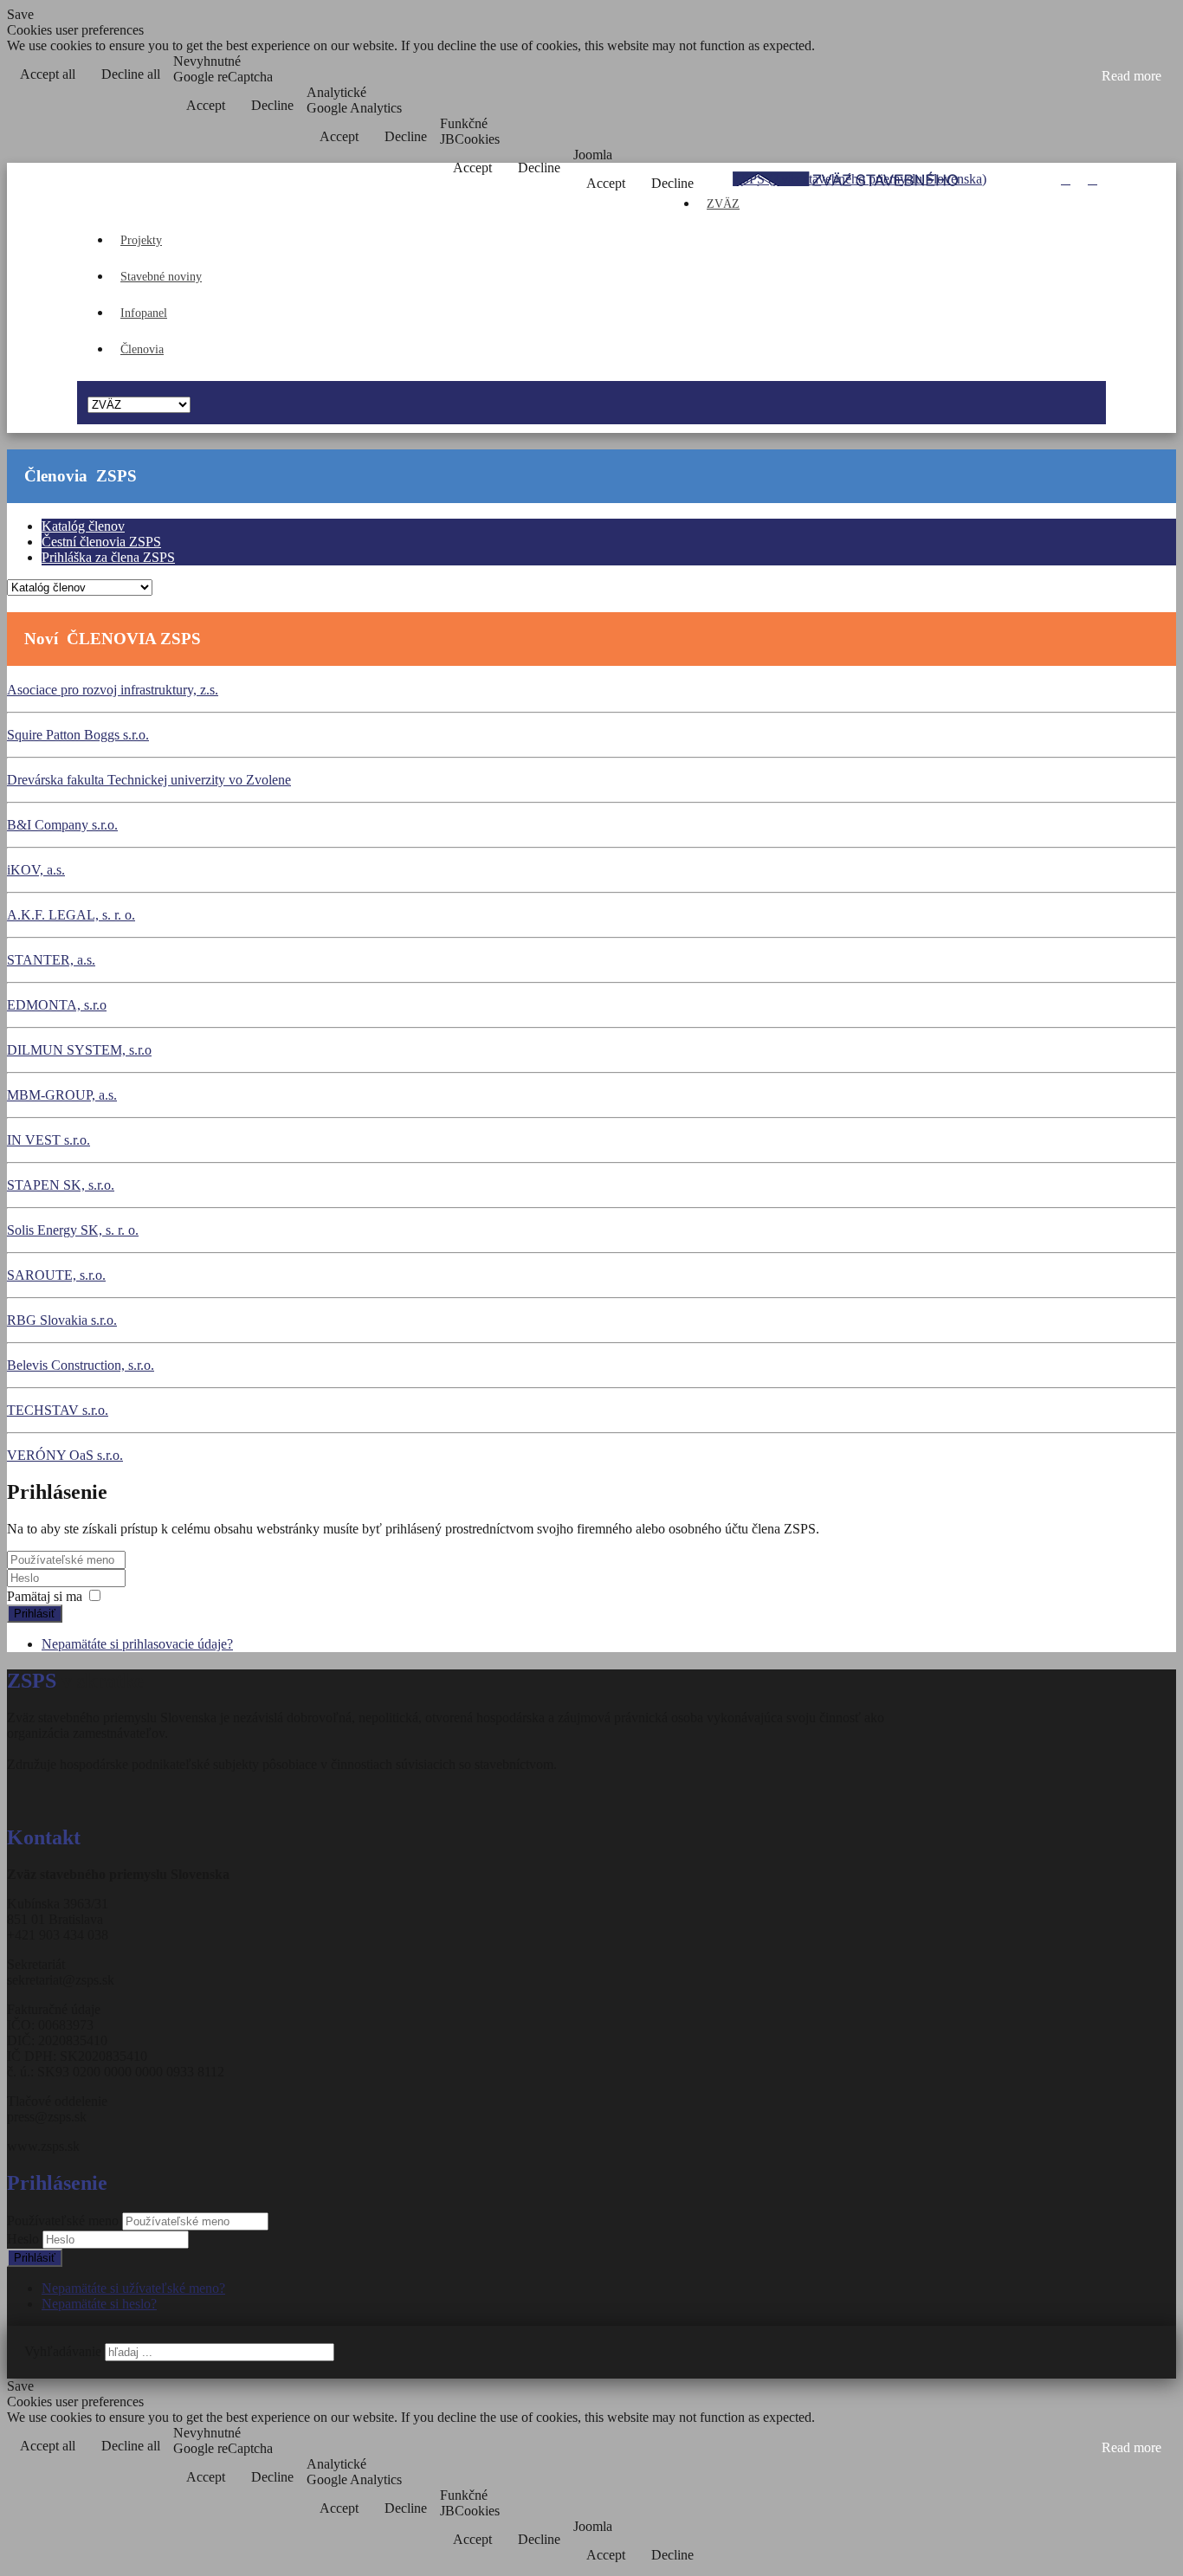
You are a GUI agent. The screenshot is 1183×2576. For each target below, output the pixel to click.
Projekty (141, 240)
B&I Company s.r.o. (62, 825)
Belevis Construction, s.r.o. (81, 1365)
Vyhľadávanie (63, 2351)
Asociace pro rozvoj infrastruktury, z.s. (113, 690)
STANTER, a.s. (51, 960)
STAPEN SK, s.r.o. (61, 1185)
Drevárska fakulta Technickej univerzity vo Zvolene (149, 780)
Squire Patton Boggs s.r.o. (78, 735)
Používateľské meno (63, 2221)
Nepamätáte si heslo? (99, 2304)
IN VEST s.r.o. (48, 1140)
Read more (1131, 76)
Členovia (142, 349)
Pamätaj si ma (45, 1596)
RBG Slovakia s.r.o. (62, 1320)
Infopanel (144, 313)
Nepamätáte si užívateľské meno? (133, 2288)
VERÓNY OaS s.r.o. (65, 1455)
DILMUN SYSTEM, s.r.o (79, 1050)
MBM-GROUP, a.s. (62, 1095)
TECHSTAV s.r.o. (58, 1410)
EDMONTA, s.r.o (57, 1005)
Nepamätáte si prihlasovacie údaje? (137, 1644)
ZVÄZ (723, 204)
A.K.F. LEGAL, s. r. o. (71, 915)
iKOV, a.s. (36, 870)
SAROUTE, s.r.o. (56, 1275)
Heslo (25, 2239)
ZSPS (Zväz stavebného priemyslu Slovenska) (860, 179)
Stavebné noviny (161, 277)
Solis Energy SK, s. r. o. (73, 1230)
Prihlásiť (35, 1614)
